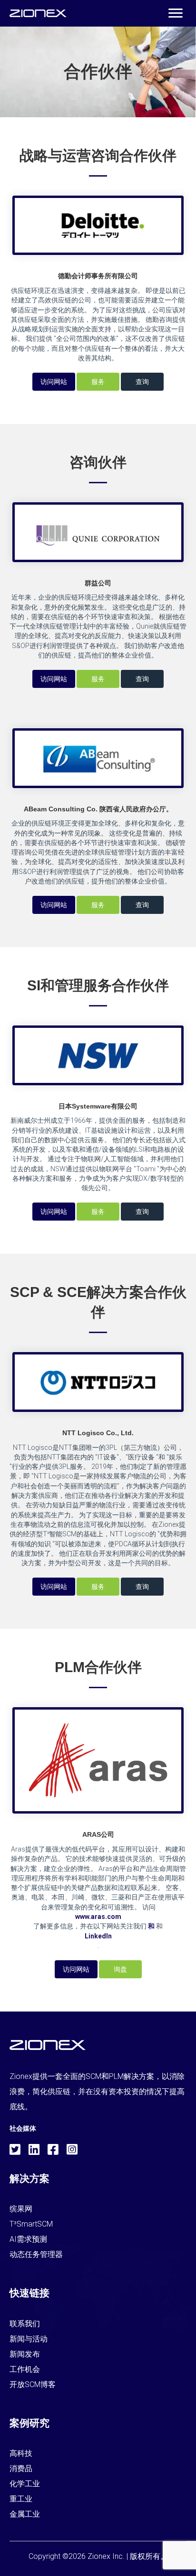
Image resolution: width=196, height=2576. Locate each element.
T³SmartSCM (31, 2224)
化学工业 (25, 2484)
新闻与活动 (29, 2339)
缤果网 (21, 2209)
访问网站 (54, 382)
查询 (142, 382)
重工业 (21, 2499)
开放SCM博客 (33, 2384)
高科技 (21, 2453)
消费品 (21, 2468)
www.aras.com (98, 1917)
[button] (176, 13)
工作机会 (25, 2369)
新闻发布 (25, 2354)
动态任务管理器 (36, 2254)
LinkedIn (98, 1936)
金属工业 (25, 2514)
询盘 (120, 1969)
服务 (98, 382)
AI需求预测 (28, 2239)
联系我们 (25, 2324)
